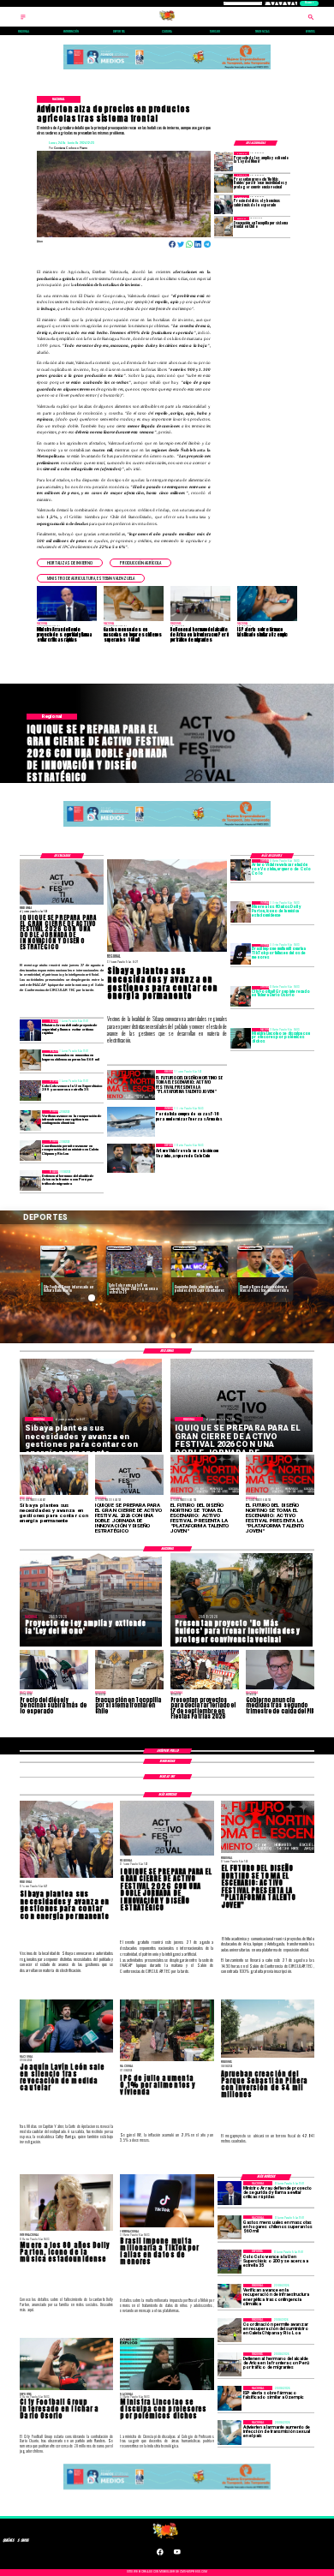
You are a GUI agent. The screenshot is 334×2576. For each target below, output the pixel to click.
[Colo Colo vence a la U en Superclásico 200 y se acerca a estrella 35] (30, 1091)
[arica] (30, 1180)
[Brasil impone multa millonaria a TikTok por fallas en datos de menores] (241, 954)
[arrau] (30, 1030)
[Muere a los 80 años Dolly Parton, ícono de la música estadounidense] (241, 911)
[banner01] (167, 70)
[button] (70, 563)
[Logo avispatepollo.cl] (167, 20)
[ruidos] (224, 183)
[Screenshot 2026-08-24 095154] (30, 1151)
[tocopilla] (224, 226)
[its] (230, 2432)
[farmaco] (230, 2398)
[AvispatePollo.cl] (23, 20)
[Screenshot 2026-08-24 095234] (30, 1121)
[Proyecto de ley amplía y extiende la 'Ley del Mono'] (224, 161)
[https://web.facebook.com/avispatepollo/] (160, 2555)
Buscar (309, 3)
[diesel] (224, 205)
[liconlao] (241, 1038)
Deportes (54, 1248)
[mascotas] (30, 1061)
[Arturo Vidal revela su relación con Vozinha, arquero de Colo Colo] (241, 870)
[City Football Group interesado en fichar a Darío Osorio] (241, 996)
